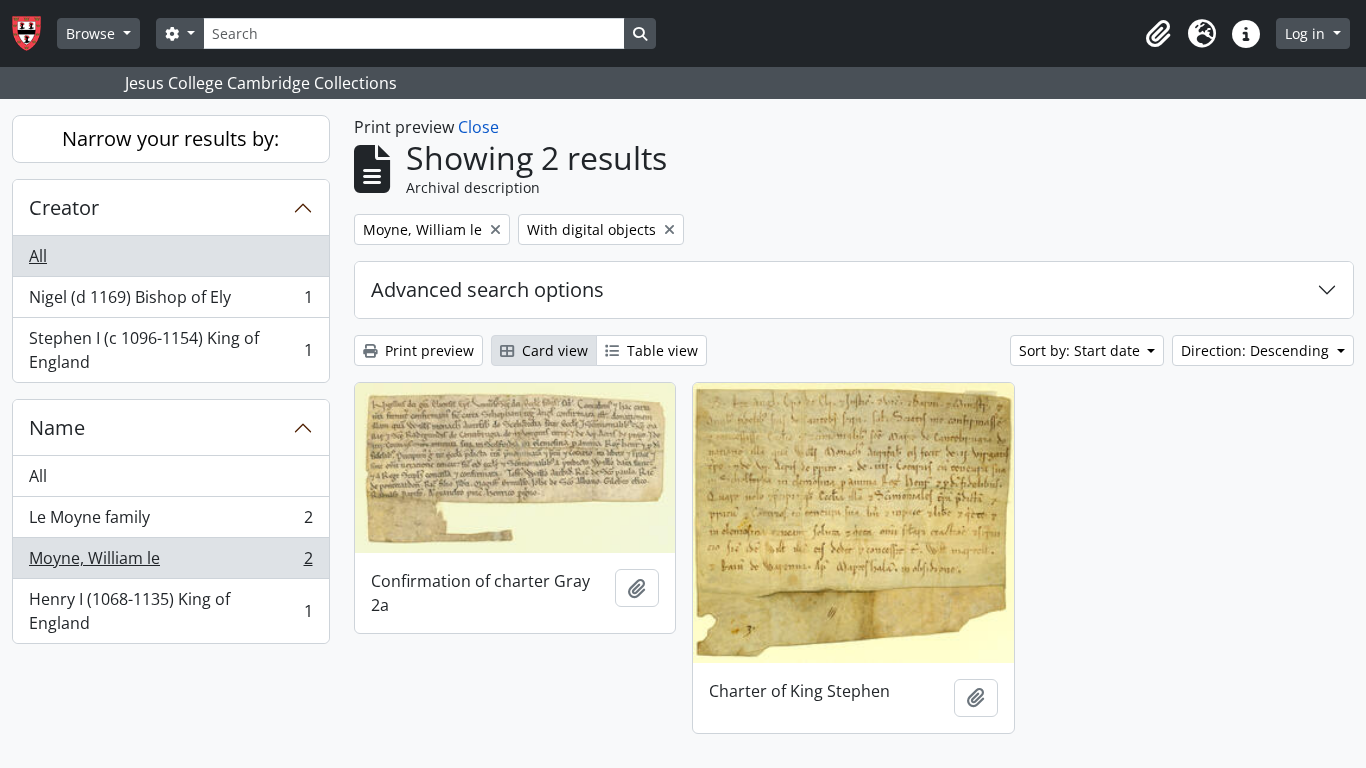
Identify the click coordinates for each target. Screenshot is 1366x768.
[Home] (34, 33)
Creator (64, 207)
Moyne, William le (170, 563)
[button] (1158, 34)
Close (478, 127)
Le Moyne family (170, 522)
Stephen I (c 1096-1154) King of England (170, 350)
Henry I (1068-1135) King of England (170, 611)
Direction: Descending (1257, 350)
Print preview (427, 350)
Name (57, 427)
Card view (553, 350)
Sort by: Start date (1081, 350)
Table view (660, 350)
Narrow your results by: (170, 138)
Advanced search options (487, 289)
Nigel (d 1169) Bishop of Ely (170, 302)
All (38, 256)
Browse (92, 33)
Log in (1307, 33)
